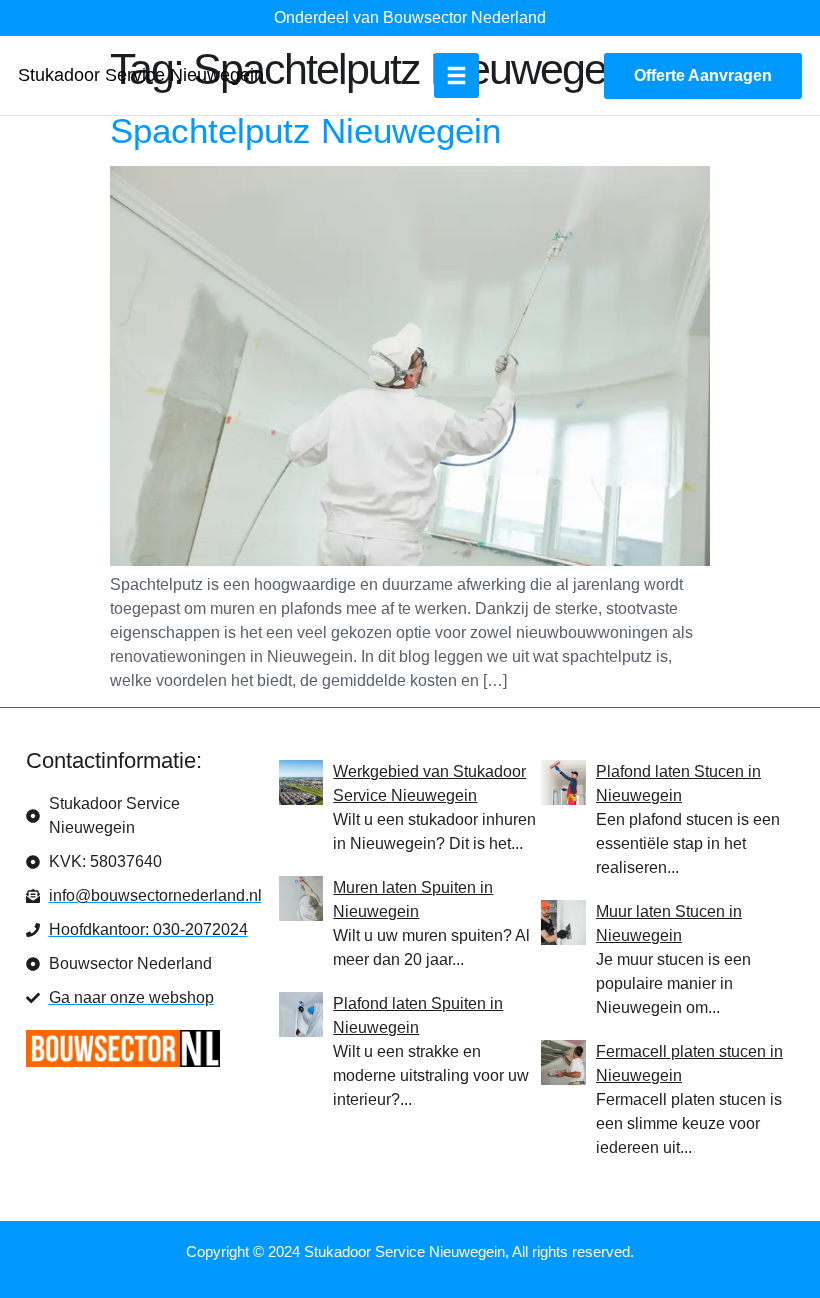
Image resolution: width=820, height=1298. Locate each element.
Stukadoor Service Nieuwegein (141, 75)
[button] (456, 75)
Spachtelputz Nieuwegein (305, 130)
